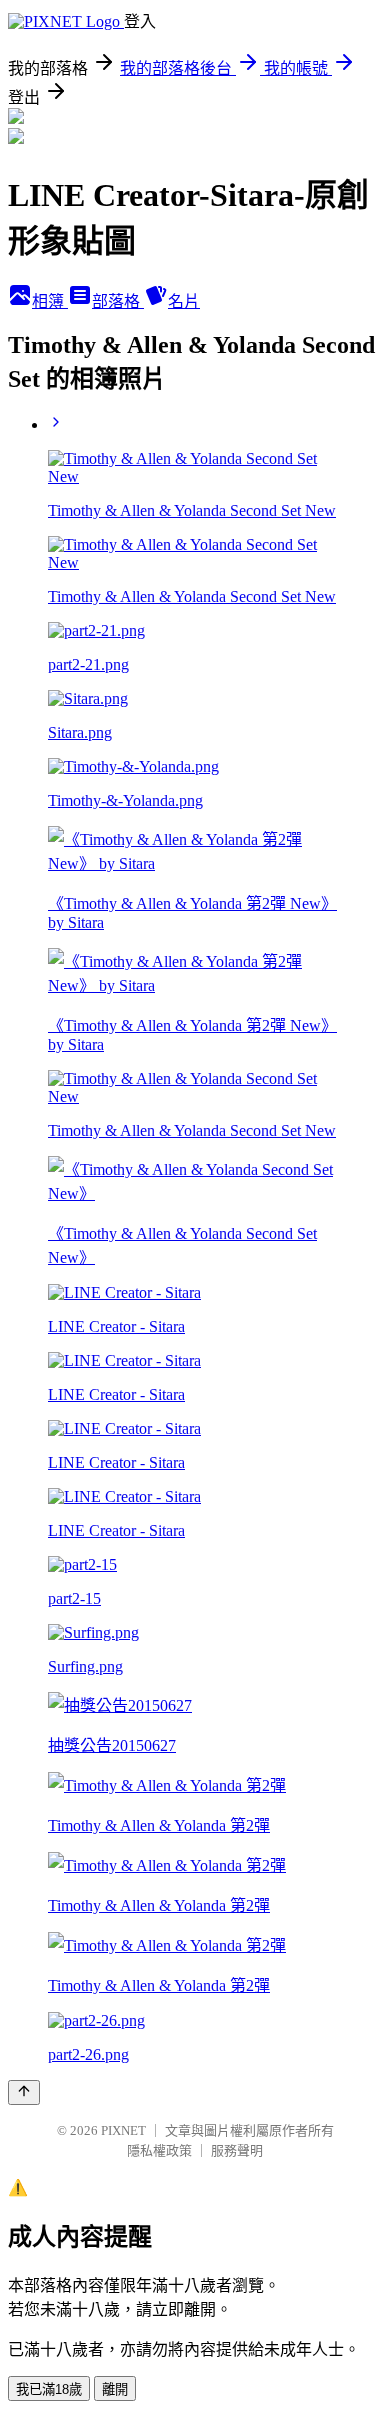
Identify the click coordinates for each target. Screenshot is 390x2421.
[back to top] (24, 2092)
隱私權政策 (159, 2150)
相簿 (50, 301)
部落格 (118, 301)
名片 (184, 301)
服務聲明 (237, 2150)
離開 (115, 2389)
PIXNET (123, 2130)
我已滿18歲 (49, 2389)
